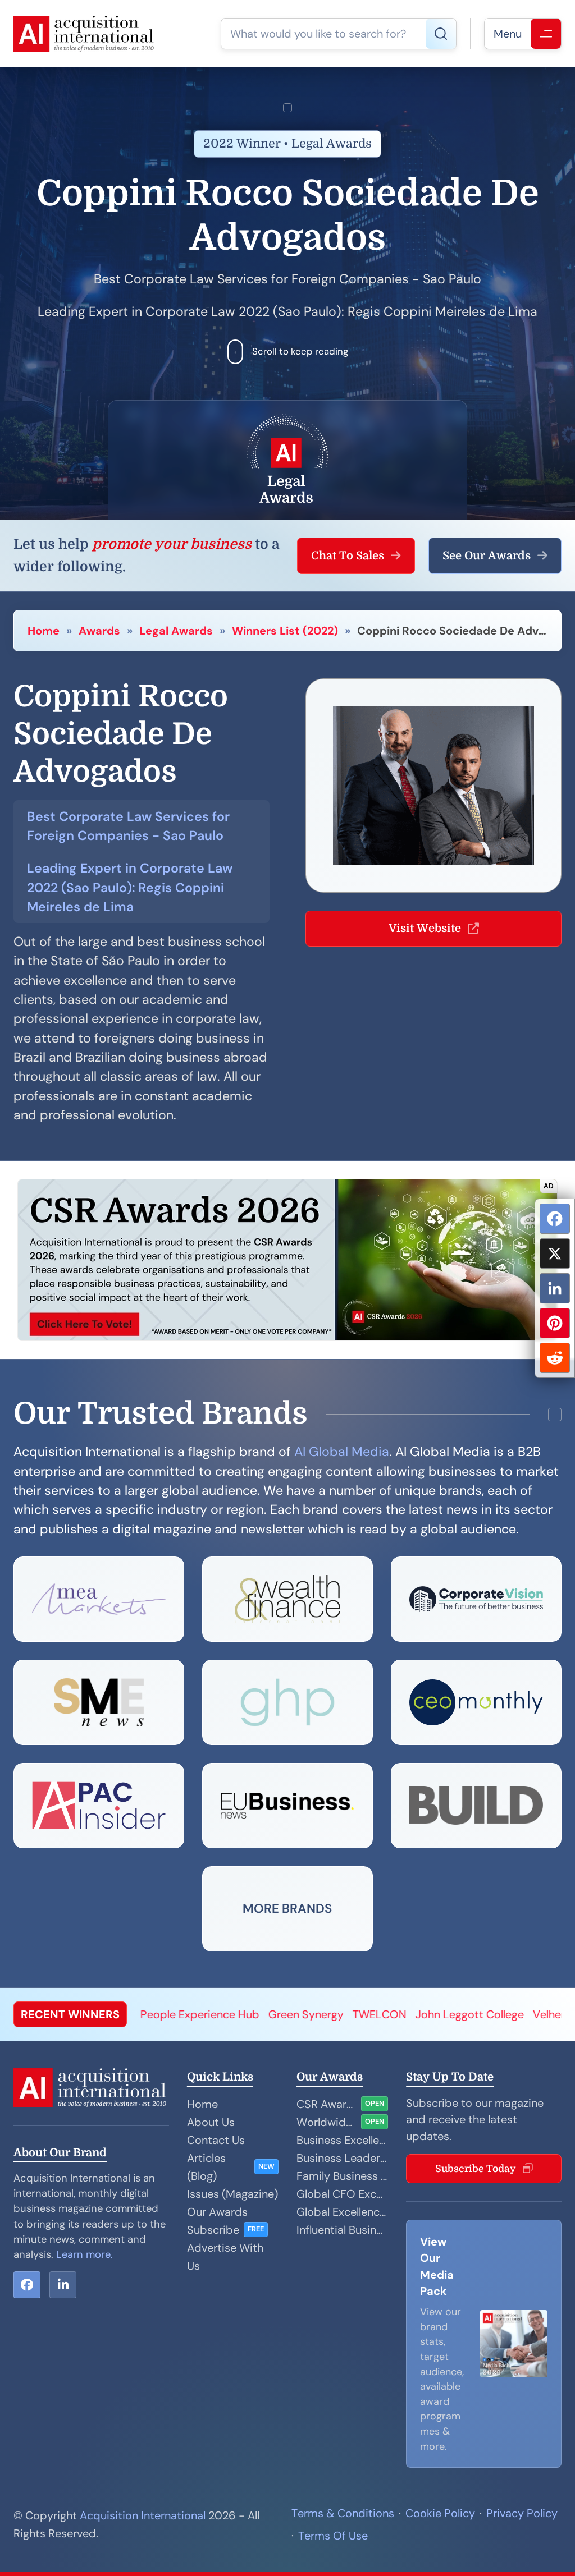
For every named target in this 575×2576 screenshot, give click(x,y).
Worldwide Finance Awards (327, 2122)
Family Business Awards (342, 2176)
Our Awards (217, 2212)
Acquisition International (143, 2515)
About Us (211, 2122)
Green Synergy (218, 2014)
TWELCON (292, 2014)
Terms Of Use (333, 2536)
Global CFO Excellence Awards (342, 2194)
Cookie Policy (440, 2513)
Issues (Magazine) (232, 2194)
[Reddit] (555, 1358)
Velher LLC (473, 2014)
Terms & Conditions (343, 2513)
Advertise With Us (225, 2257)
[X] (555, 1253)
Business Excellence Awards (342, 2140)
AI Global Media (342, 1452)
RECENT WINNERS (70, 2014)
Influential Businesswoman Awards (342, 2230)
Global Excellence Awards (342, 2212)
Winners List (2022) (285, 631)
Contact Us (216, 2140)
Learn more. (85, 2254)
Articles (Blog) (206, 2167)
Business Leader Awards (342, 2158)
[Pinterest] (555, 1323)
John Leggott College (382, 2014)
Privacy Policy (522, 2513)
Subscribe (213, 2230)
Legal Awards (176, 631)
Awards (99, 631)
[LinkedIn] (555, 1288)
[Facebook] (555, 1219)
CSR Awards (327, 2104)
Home (44, 631)
